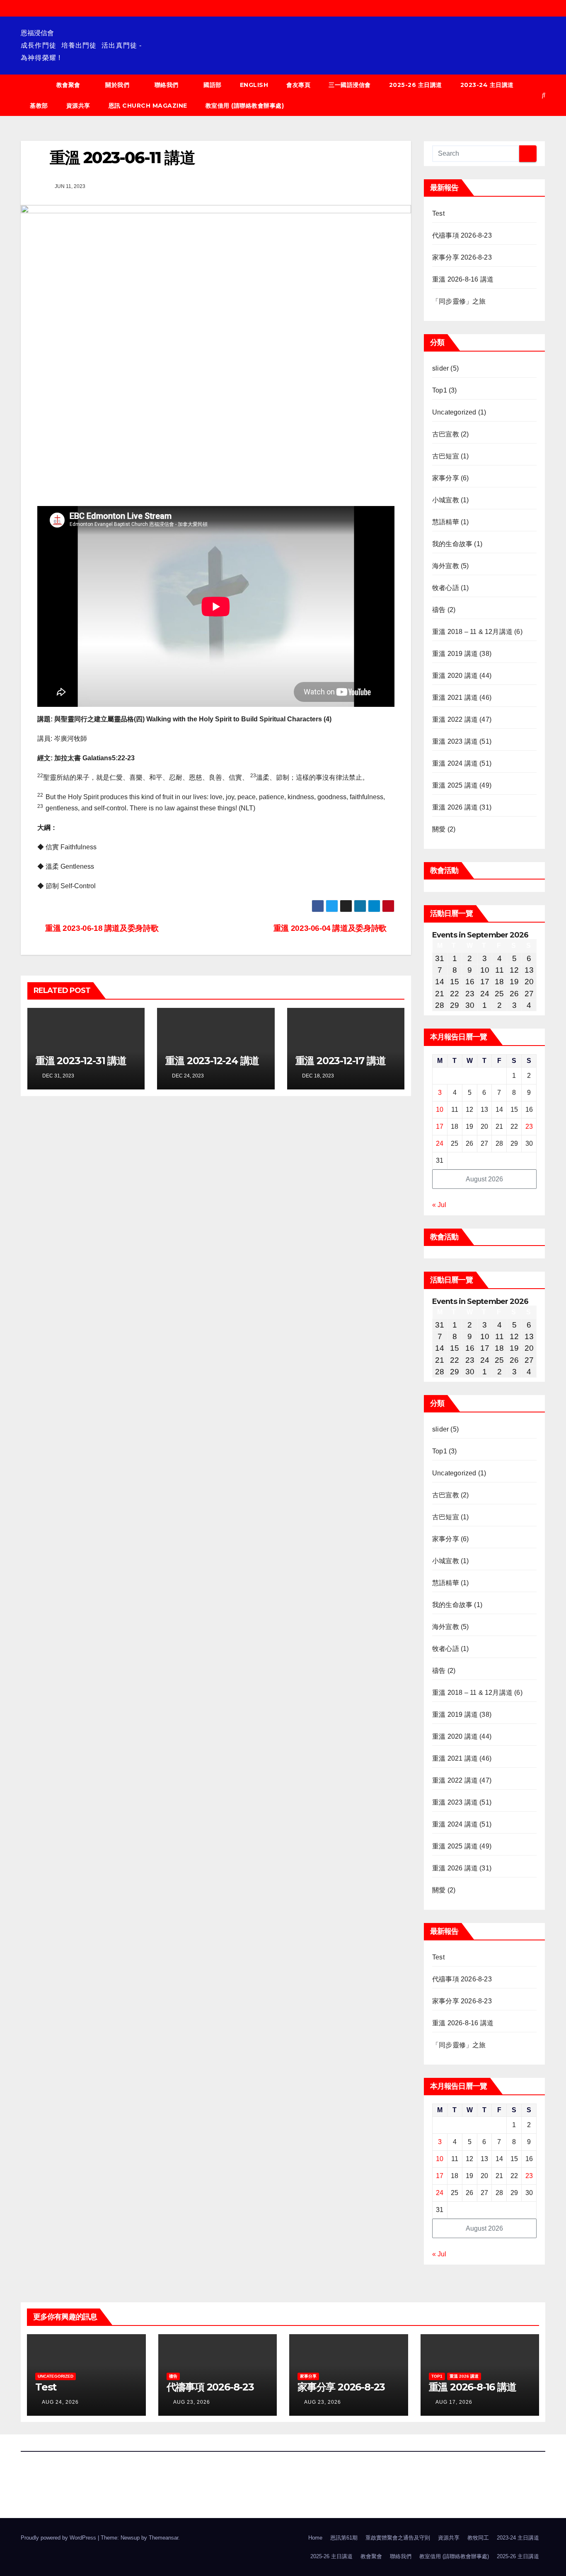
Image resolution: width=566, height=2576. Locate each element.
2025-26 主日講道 (416, 85)
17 (440, 1127)
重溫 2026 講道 (455, 807)
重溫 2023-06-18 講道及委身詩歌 (101, 928)
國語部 (213, 85)
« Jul (439, 1205)
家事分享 (446, 478)
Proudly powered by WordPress (59, 2538)
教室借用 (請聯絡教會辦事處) (245, 106)
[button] (544, 95)
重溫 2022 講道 (455, 719)
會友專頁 (298, 85)
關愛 (439, 829)
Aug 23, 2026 (192, 2402)
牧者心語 (446, 588)
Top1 (440, 390)
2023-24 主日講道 (487, 85)
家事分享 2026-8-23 (462, 257)
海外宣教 (446, 566)
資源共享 (78, 106)
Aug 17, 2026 (454, 2402)
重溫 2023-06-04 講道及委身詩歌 (331, 928)
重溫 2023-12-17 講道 (341, 1061)
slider (440, 368)
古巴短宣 (446, 456)
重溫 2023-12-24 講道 (212, 1061)
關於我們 (117, 85)
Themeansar (163, 2538)
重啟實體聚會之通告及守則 (398, 2538)
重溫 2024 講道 (455, 763)
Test (438, 213)
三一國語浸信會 (350, 85)
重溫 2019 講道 (455, 654)
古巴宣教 (446, 434)
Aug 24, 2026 (60, 2402)
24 (440, 1143)
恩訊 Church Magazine (148, 106)
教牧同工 (478, 2538)
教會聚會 (68, 85)
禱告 (439, 610)
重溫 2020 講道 (455, 676)
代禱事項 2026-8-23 (462, 235)
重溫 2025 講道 (455, 785)
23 (529, 1127)
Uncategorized (454, 412)
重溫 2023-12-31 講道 (81, 1061)
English (254, 85)
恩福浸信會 (37, 33)
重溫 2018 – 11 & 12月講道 (472, 632)
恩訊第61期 (344, 2538)
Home (315, 2538)
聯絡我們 (167, 85)
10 (440, 1110)
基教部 (39, 106)
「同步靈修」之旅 (459, 301)
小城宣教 (446, 500)
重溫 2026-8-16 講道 (463, 279)
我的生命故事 (452, 544)
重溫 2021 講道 (455, 698)
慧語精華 (446, 522)
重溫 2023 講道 (455, 741)
